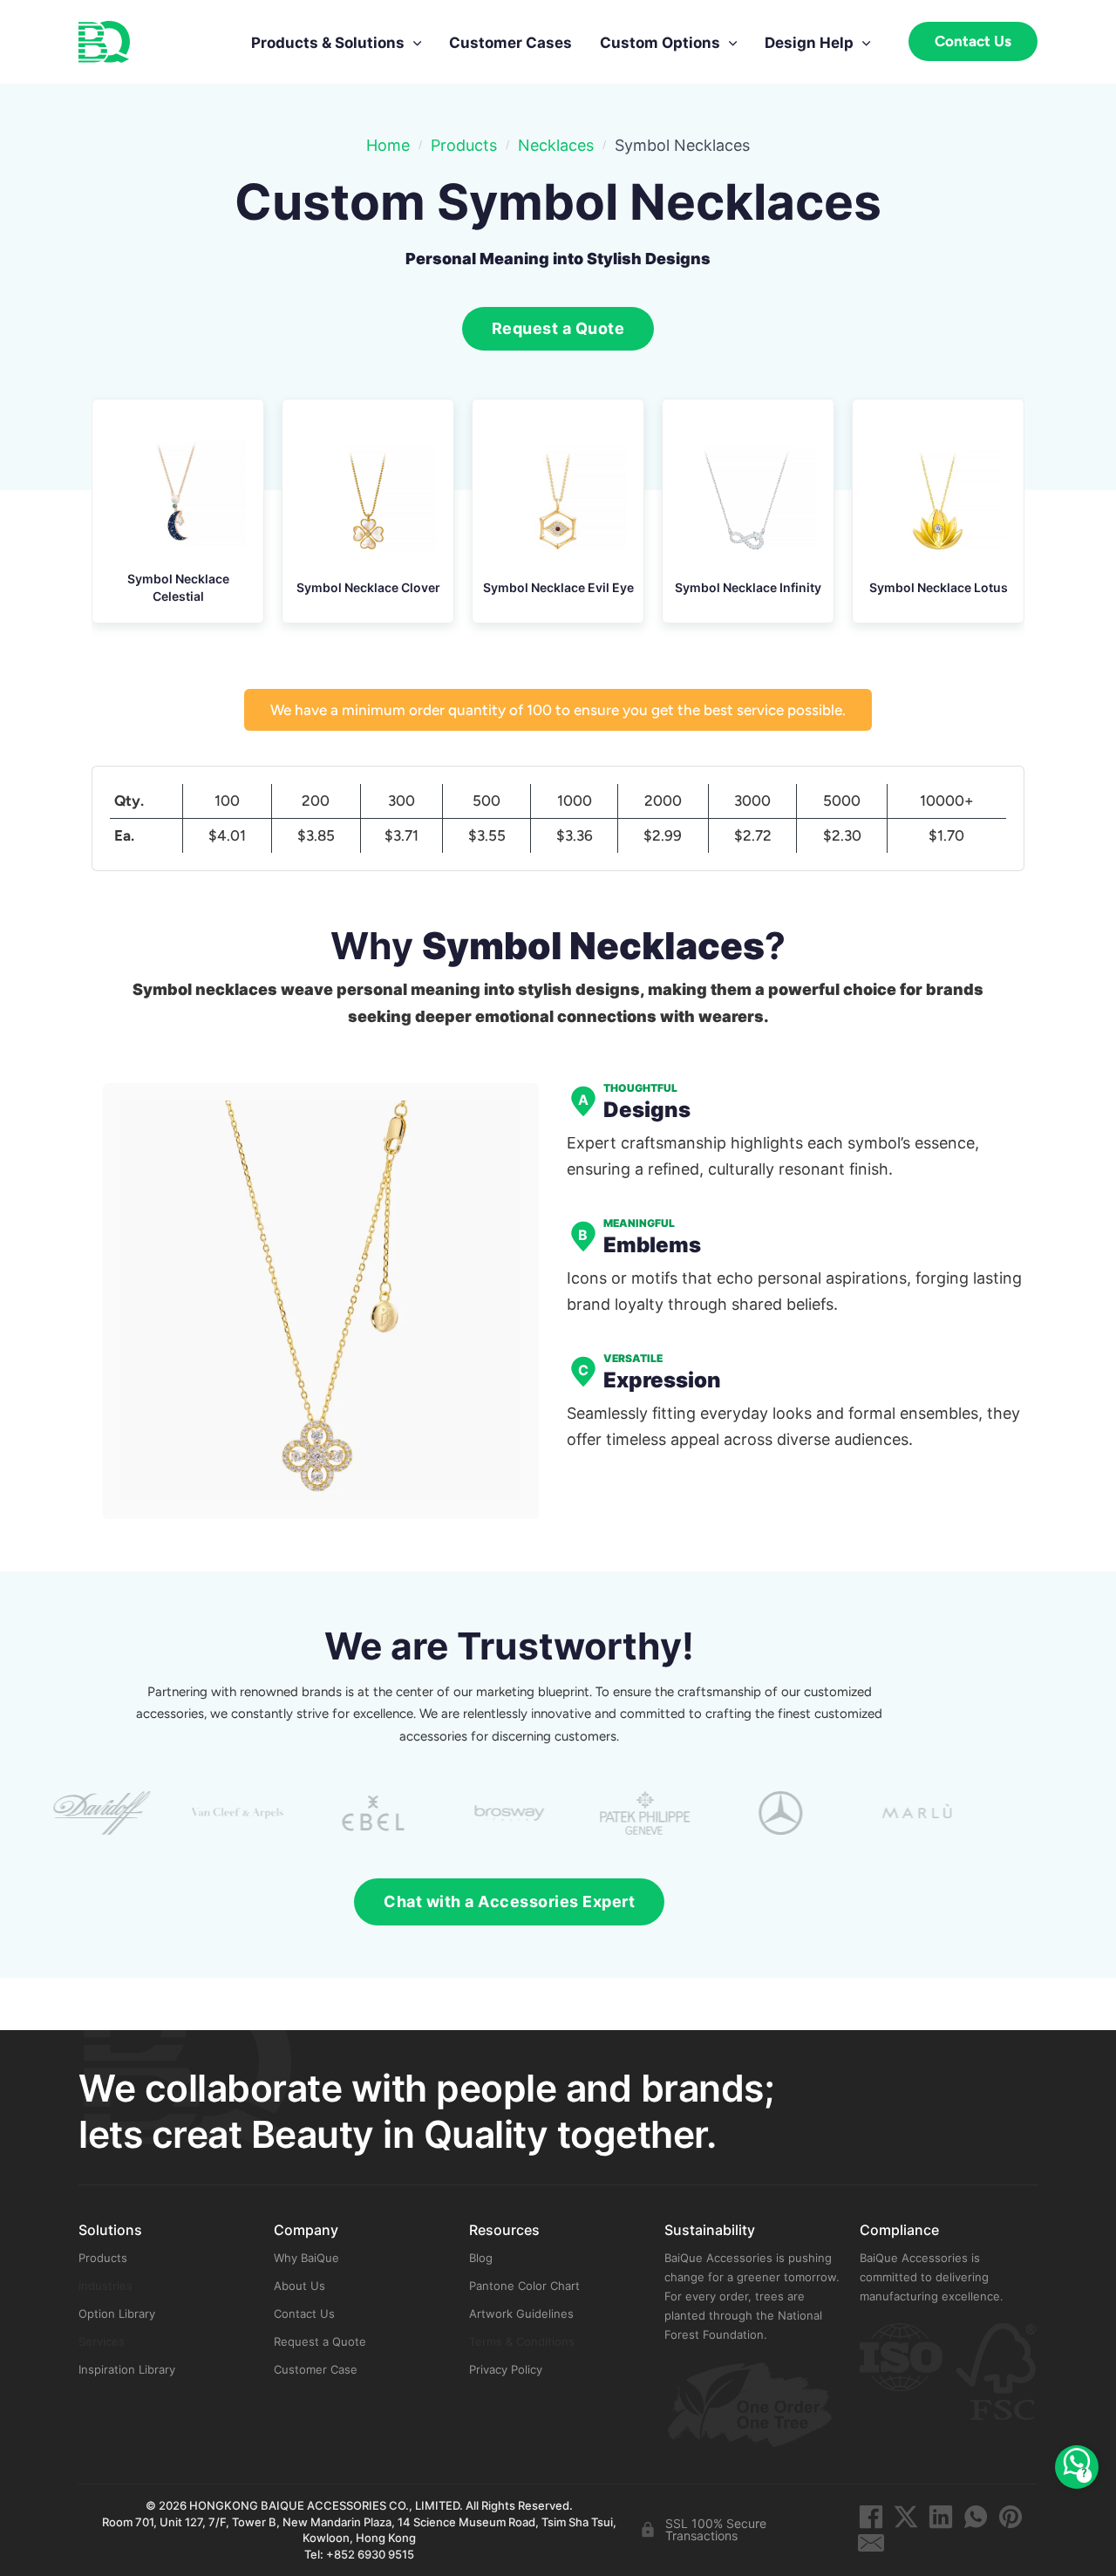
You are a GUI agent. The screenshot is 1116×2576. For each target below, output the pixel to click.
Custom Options (660, 43)
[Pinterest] (1011, 2517)
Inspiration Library (127, 2369)
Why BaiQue (306, 2258)
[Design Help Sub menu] (866, 37)
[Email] (871, 2543)
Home (388, 145)
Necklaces (556, 145)
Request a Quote (320, 2341)
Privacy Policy (506, 2369)
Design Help (809, 43)
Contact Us (973, 41)
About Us (299, 2286)
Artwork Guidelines (521, 2314)
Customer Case (316, 2369)
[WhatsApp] (976, 2517)
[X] (906, 2517)
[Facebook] (871, 2517)
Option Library (117, 2314)
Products (464, 145)
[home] (104, 42)
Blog (481, 2258)
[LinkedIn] (941, 2517)
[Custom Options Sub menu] (733, 37)
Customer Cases (510, 43)
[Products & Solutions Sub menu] (417, 37)
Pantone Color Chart (524, 2286)
